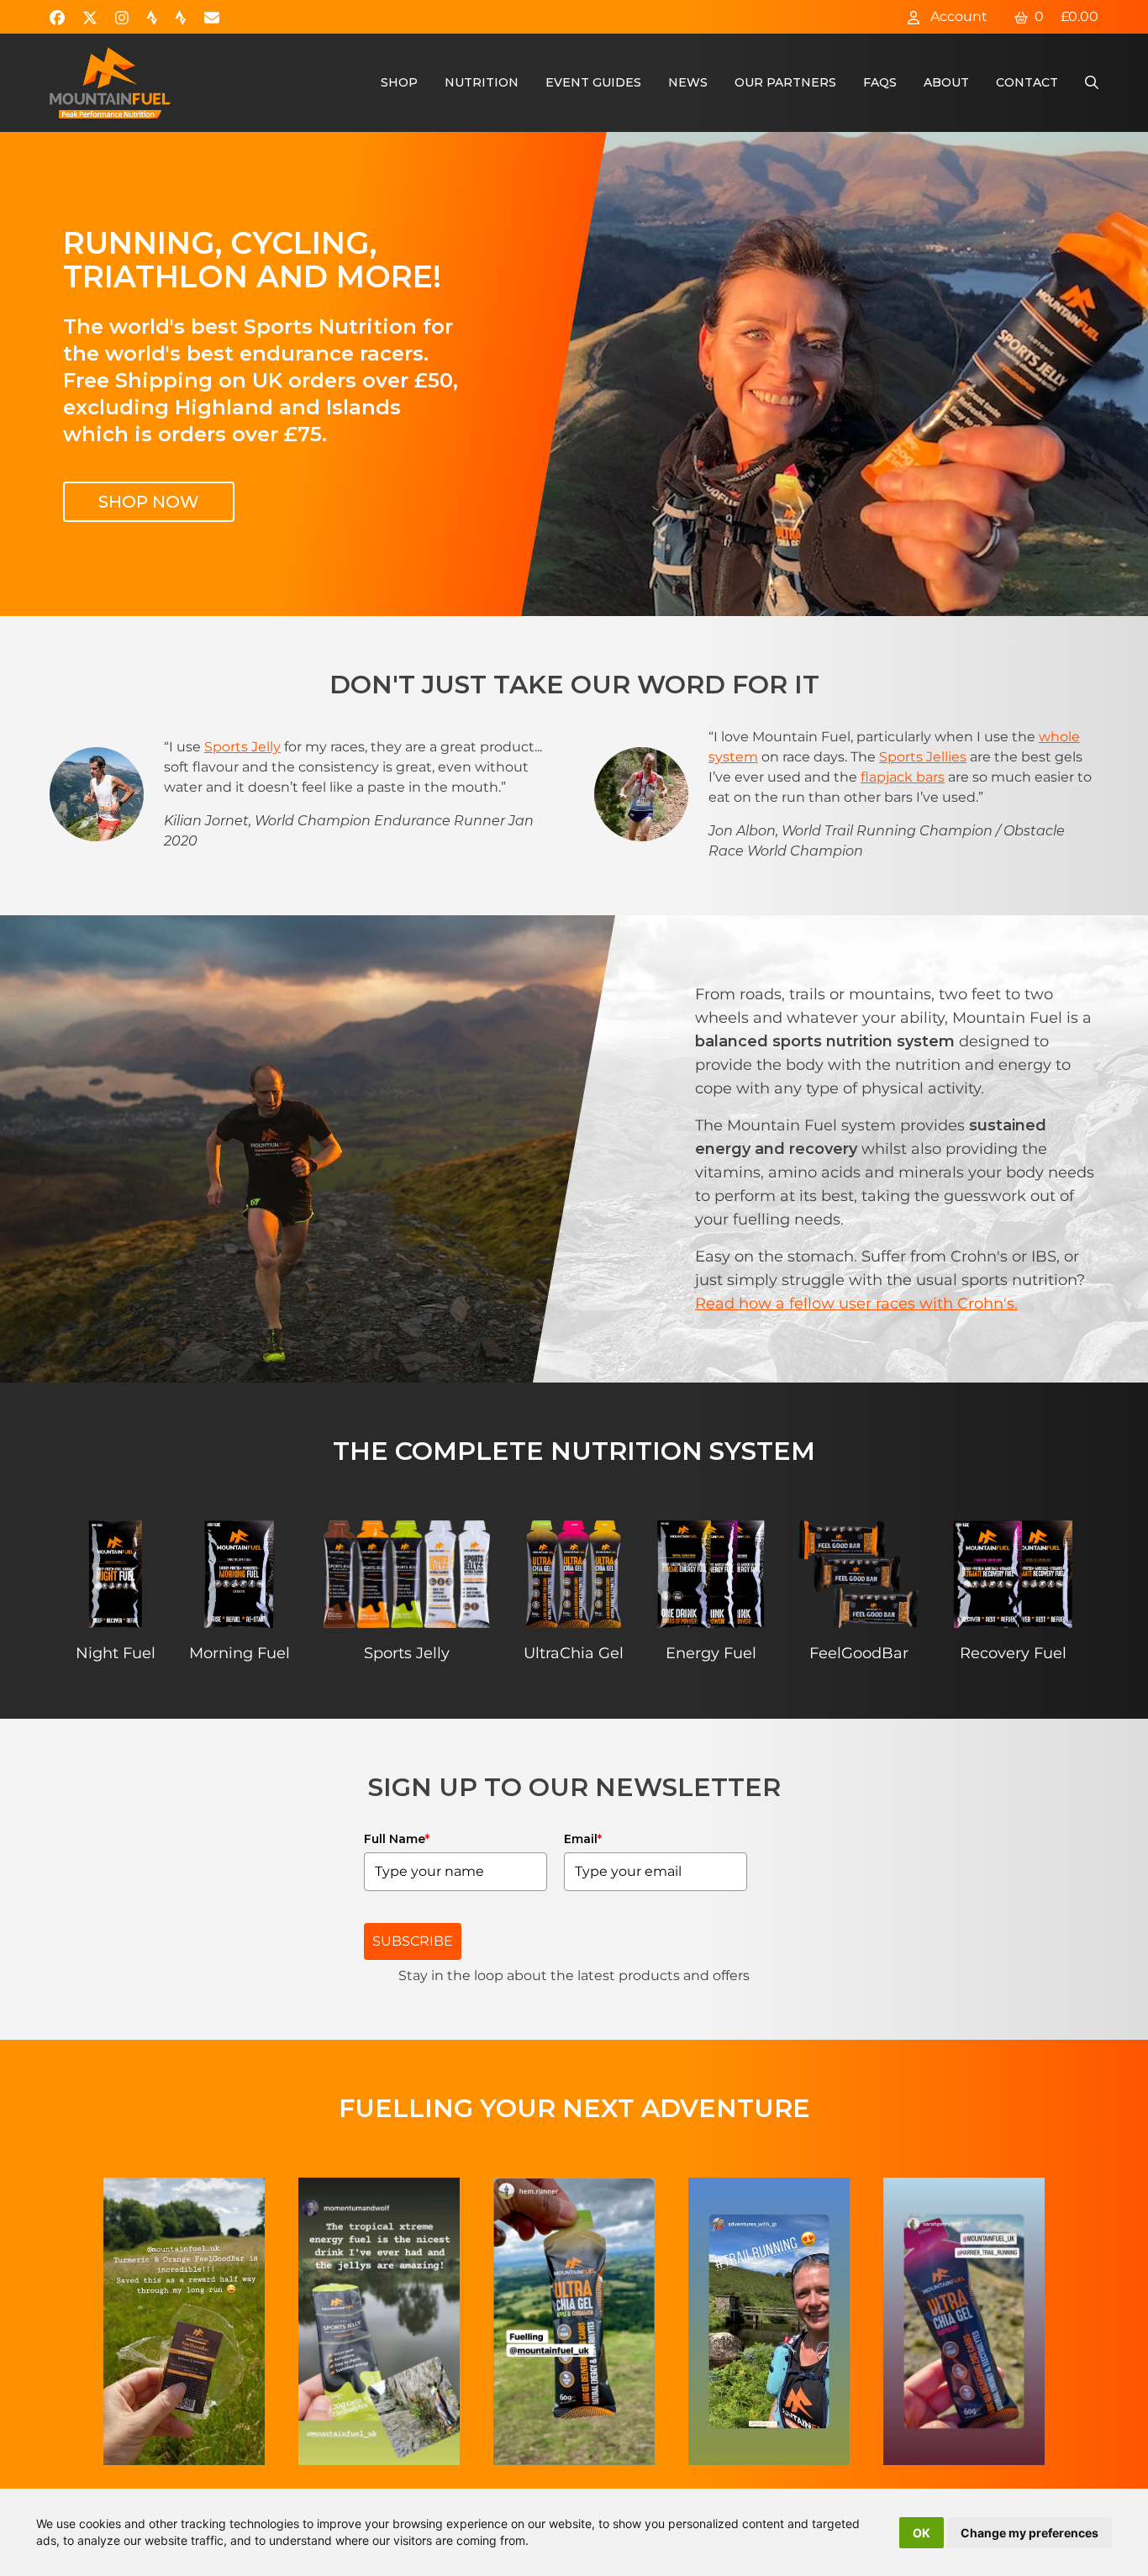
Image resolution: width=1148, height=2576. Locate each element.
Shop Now (149, 502)
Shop (399, 82)
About (946, 82)
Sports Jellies (923, 757)
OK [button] (922, 2533)
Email (583, 1839)
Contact (1027, 82)
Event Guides (593, 82)
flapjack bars (903, 777)
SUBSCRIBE (413, 1941)
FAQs (880, 82)
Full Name (397, 1839)
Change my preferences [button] (1030, 2533)
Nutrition (482, 82)
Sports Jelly (242, 747)
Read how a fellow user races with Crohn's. (856, 1304)
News (688, 82)
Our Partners (785, 82)
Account (957, 16)
